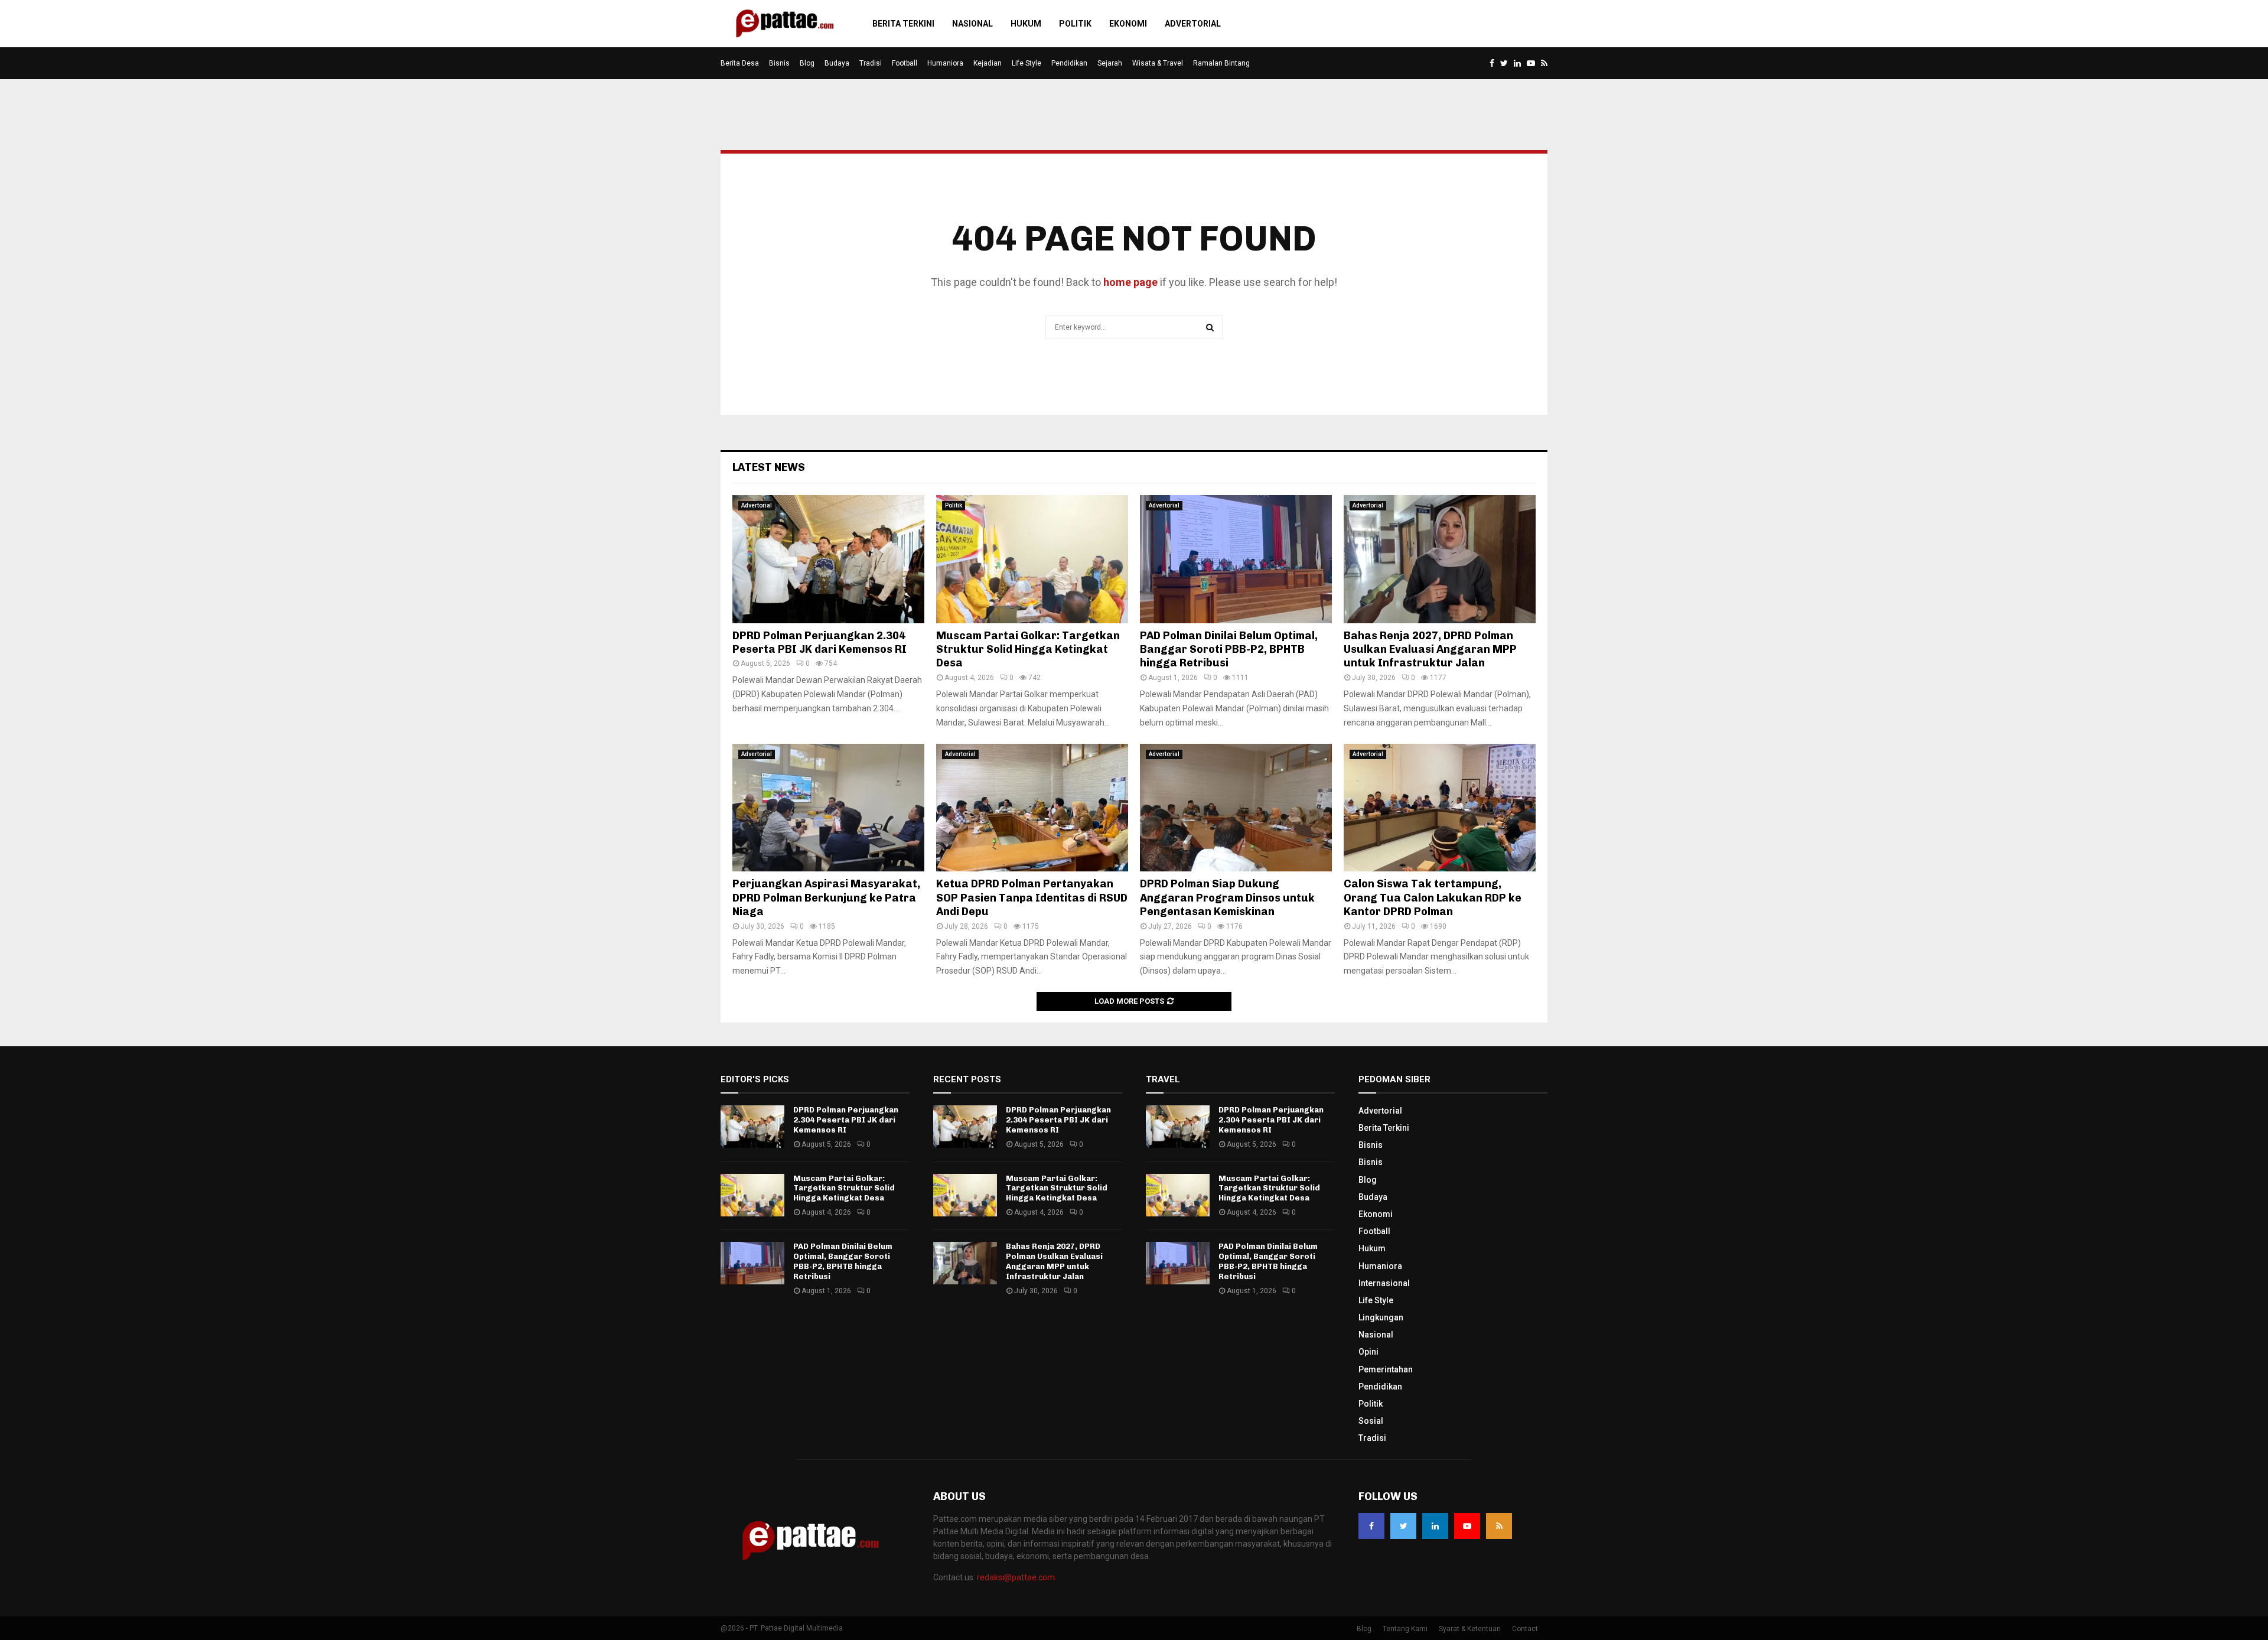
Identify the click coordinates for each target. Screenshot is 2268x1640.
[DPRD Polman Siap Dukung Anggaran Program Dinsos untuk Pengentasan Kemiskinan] (1236, 808)
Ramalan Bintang (1221, 63)
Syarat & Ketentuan (1470, 1629)
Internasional (1384, 1283)
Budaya (837, 63)
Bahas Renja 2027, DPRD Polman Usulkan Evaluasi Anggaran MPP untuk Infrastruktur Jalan (1430, 650)
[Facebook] (1371, 1526)
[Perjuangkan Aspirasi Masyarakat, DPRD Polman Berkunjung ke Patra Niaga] (828, 808)
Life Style (1027, 63)
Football (905, 63)
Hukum (1026, 24)
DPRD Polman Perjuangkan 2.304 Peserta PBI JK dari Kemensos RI (819, 642)
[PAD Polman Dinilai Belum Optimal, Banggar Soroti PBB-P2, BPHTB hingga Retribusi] (1236, 559)
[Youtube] (1467, 1526)
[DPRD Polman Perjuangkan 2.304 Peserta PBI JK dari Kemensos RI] (828, 559)
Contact (1525, 1629)
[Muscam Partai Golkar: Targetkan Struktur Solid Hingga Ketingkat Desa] (1032, 559)
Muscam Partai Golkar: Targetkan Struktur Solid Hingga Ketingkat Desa (1028, 650)
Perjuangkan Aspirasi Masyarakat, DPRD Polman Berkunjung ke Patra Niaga (826, 898)
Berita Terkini (903, 24)
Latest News (769, 467)
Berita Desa (740, 63)
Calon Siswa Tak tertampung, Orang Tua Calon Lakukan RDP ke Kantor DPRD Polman (1433, 898)
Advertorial (1193, 24)
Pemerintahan (1386, 1369)
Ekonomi (1128, 24)
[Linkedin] (1435, 1526)
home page (1130, 282)
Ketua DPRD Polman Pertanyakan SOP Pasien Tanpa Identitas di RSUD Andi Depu (1032, 898)
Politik (1075, 24)
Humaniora (945, 63)
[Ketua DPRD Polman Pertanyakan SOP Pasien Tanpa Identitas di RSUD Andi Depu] (1032, 808)
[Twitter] (1403, 1526)
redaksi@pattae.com (1016, 1577)
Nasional (972, 24)
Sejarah (1110, 63)
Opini (1368, 1352)
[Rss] (1499, 1526)
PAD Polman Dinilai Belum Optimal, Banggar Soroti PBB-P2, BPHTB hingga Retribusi (1229, 650)
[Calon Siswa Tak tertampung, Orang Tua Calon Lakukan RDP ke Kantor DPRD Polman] (1440, 808)
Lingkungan (1381, 1317)
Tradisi (871, 63)
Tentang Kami (1405, 1629)
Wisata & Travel (1158, 63)
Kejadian (988, 63)
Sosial (1371, 1421)
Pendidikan (1069, 63)
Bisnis (779, 63)
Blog (807, 63)
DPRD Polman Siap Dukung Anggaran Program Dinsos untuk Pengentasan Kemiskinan (1227, 898)
